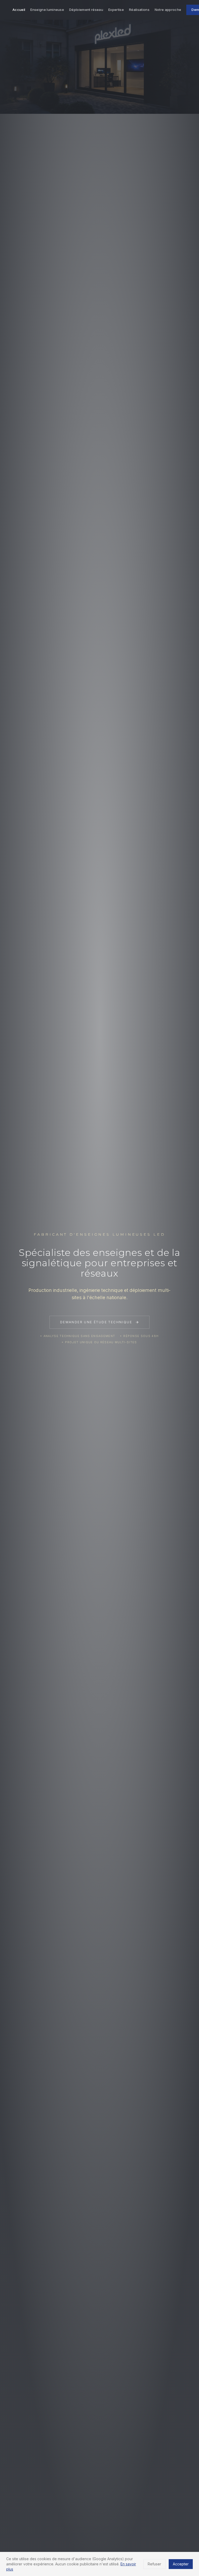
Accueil (19, 10)
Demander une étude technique (96, 1322)
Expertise (116, 10)
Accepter (181, 2564)
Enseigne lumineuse (47, 10)
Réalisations (139, 10)
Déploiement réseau (86, 10)
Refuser (154, 2564)
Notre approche (168, 10)
